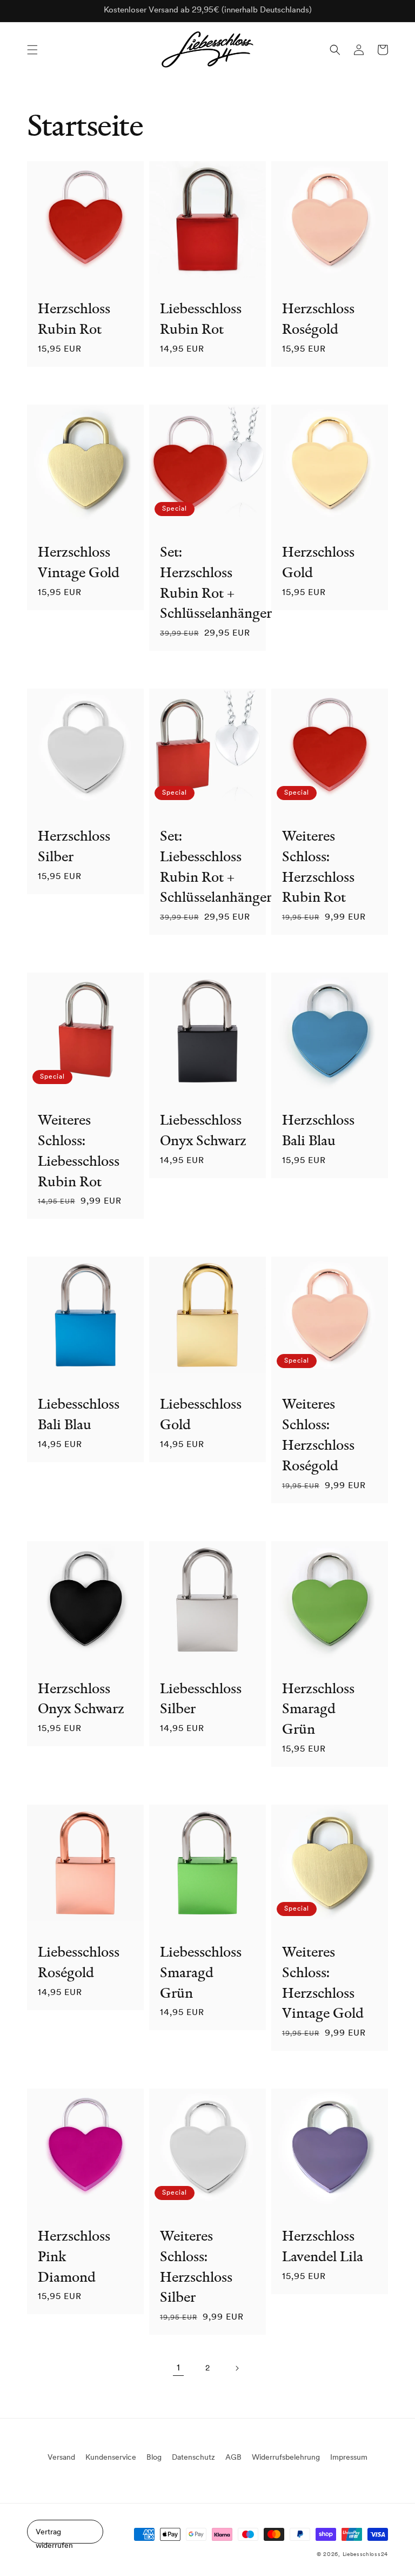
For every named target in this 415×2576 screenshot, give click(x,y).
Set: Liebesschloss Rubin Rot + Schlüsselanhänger (204, 866)
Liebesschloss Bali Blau (79, 1414)
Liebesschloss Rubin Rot (201, 318)
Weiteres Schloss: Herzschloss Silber (196, 2266)
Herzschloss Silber (74, 846)
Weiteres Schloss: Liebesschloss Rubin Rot (79, 1150)
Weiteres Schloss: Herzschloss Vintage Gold (323, 1982)
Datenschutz (193, 2458)
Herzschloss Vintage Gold (79, 562)
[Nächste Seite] (237, 2368)
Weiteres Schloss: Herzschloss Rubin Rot (318, 866)
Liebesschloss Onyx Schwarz (203, 1130)
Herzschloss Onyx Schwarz (81, 1698)
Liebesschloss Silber (201, 1698)
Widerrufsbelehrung (286, 2458)
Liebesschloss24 (366, 2555)
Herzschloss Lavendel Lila (323, 2246)
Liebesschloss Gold (201, 1414)
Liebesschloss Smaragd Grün (201, 1972)
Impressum (349, 2458)
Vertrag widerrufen (54, 2536)
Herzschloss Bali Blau (318, 1130)
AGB (233, 2458)
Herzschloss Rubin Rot (74, 318)
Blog (154, 2458)
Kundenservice (111, 2458)
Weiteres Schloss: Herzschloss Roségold (318, 1434)
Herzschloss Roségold (318, 318)
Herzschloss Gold (318, 562)
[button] (32, 50)
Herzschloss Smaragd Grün (318, 1709)
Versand (61, 2458)
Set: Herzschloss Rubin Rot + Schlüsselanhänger (204, 582)
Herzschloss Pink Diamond (74, 2256)
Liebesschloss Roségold (79, 1962)
